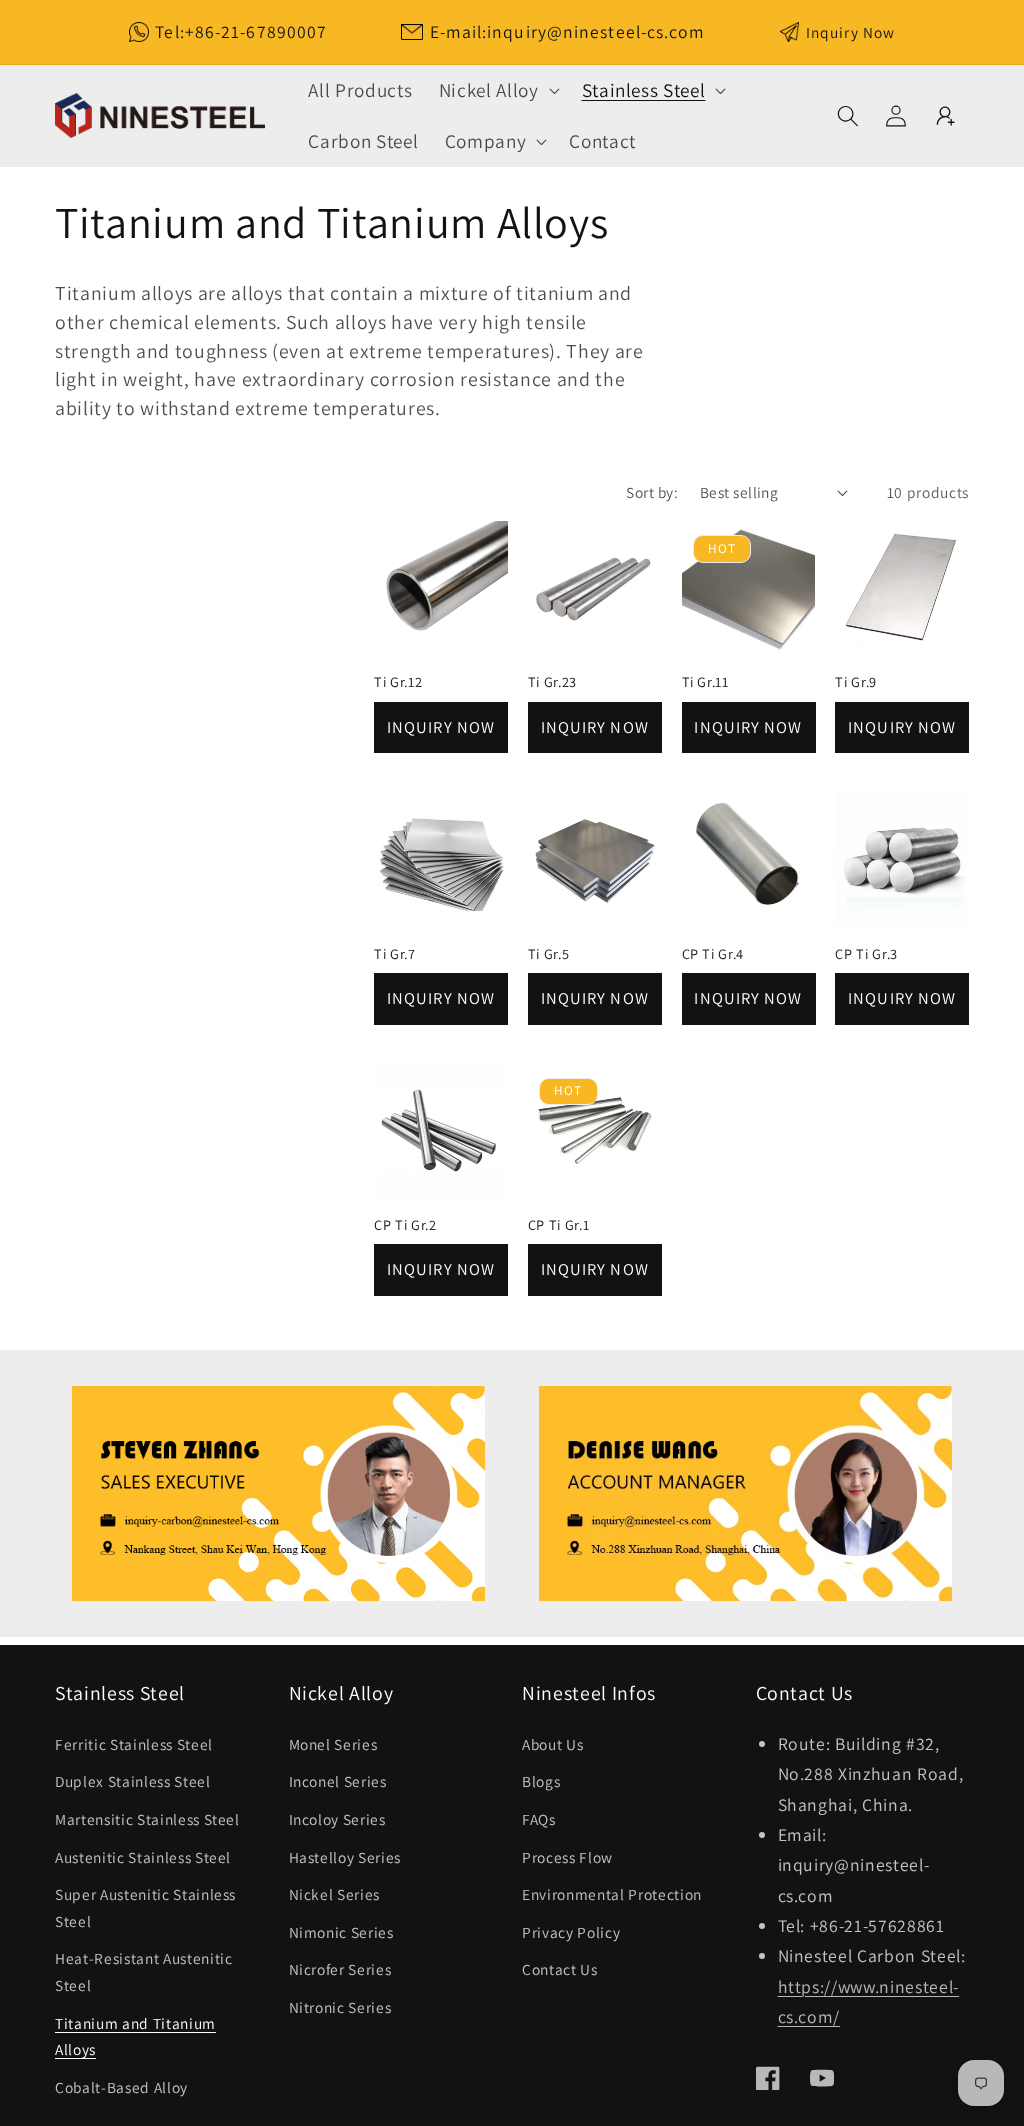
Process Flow (567, 1857)
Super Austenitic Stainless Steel (145, 1907)
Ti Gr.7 (395, 953)
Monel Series (333, 1744)
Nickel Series (335, 1894)
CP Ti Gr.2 (405, 1224)
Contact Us (560, 1969)
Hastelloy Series (345, 1857)
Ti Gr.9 (856, 681)
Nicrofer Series (340, 1969)
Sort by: (652, 492)
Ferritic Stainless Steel (134, 1744)
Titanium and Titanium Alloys (135, 2036)
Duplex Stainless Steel (133, 1781)
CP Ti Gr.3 (866, 953)
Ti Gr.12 (398, 681)
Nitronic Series (340, 2007)
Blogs (541, 1781)
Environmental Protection (612, 1894)
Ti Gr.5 (549, 953)
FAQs (539, 1819)
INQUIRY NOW (441, 727)
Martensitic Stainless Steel (147, 1819)
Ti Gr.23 (552, 681)
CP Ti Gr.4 (713, 953)
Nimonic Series (341, 1932)
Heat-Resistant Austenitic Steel (144, 1971)
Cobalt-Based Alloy (121, 2087)
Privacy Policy (571, 1932)
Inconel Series (338, 1781)
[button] (497, 90)
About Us (552, 1744)
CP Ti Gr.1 (559, 1224)
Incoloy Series (337, 1819)
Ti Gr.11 (705, 681)
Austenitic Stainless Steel (143, 1857)
